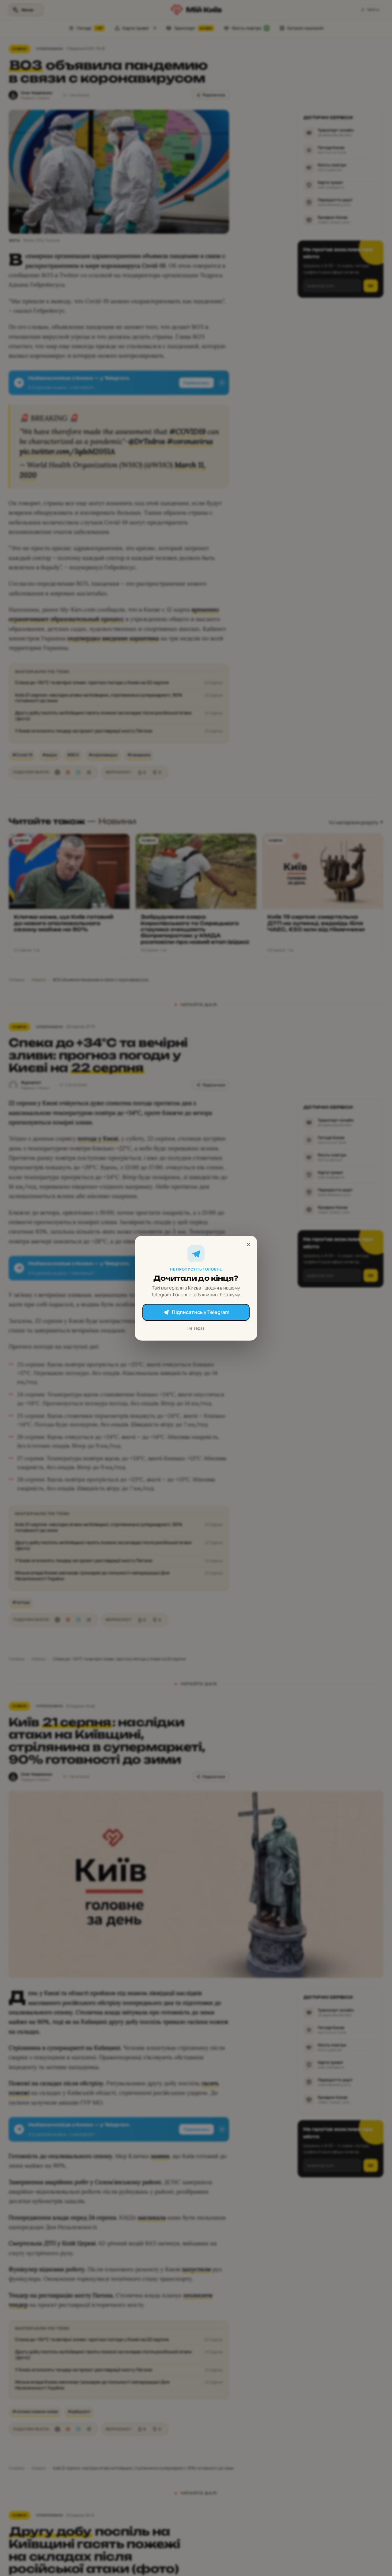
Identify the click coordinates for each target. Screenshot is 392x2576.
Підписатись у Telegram (201, 1312)
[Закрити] (248, 1245)
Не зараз (196, 1328)
